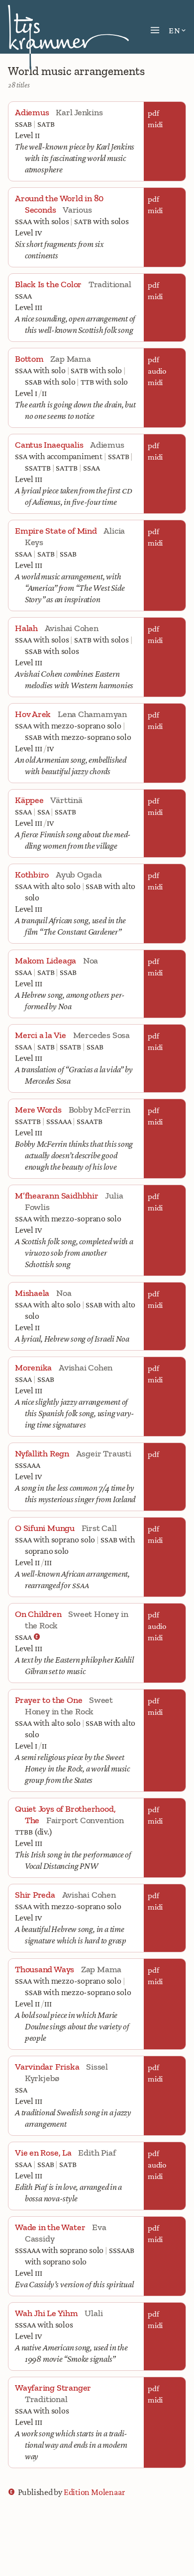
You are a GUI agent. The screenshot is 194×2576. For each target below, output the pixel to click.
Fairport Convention (85, 1820)
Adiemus (107, 445)
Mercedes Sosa (101, 1035)
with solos (42, 221)
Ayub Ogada (79, 875)
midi (155, 124)
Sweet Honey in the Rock (69, 1706)
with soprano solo (55, 1539)
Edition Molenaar (94, 2492)
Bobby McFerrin (99, 1110)
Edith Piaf (97, 2153)
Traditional (110, 284)
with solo (40, 370)
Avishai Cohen (72, 628)
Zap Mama (70, 359)
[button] (155, 30)
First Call (99, 1528)
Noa (91, 961)
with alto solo (48, 886)
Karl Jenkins (79, 112)
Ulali (94, 2313)
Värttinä (66, 800)
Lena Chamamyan (92, 714)
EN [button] (174, 30)
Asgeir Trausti (104, 1453)
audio (157, 371)
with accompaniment (59, 456)
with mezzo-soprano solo (68, 725)
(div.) (34, 1832)
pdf (153, 113)
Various (77, 210)
